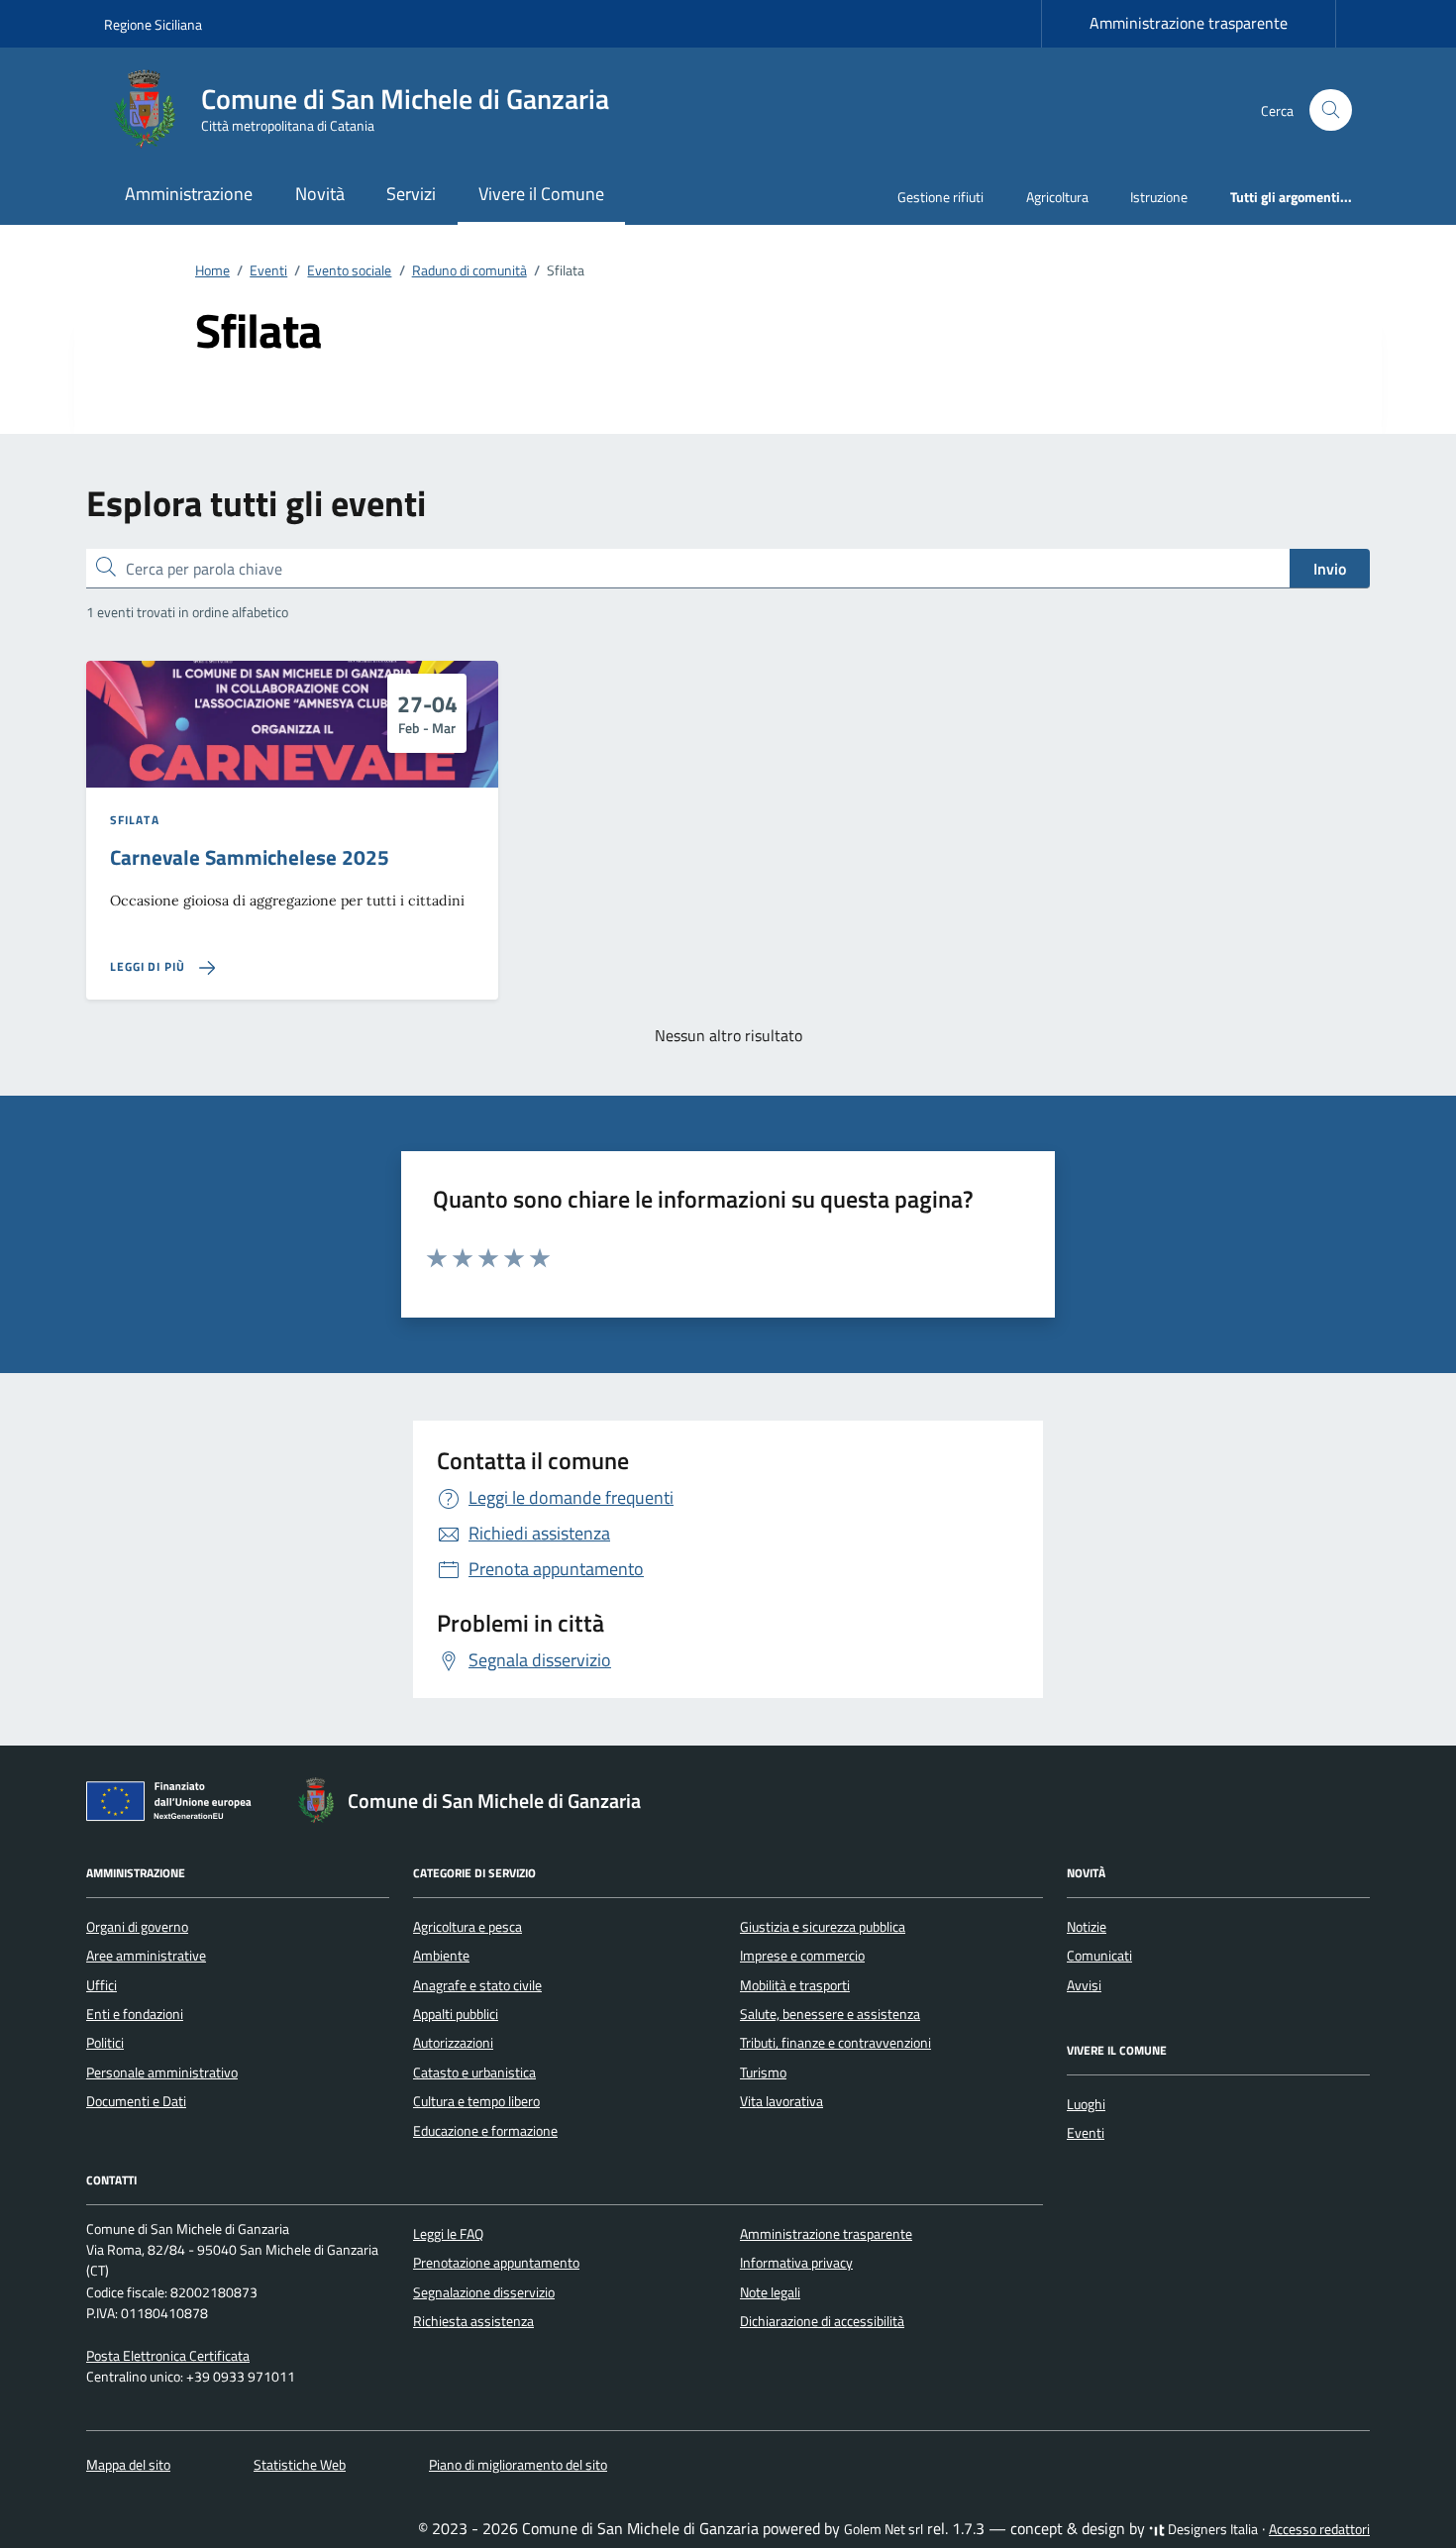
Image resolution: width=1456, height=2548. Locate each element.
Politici (105, 2043)
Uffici (102, 1985)
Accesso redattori (1319, 2529)
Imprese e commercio (802, 1956)
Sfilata (135, 820)
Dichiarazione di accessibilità (822, 2321)
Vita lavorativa (781, 2101)
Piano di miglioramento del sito (518, 2465)
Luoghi (1086, 2104)
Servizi (411, 194)
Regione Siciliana (153, 24)
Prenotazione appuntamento (496, 2263)
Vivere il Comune (541, 194)
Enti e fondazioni (135, 2014)
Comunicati (1099, 1956)
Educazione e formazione (485, 2131)
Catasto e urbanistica (474, 2072)
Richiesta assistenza (473, 2321)
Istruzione (1159, 197)
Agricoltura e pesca (468, 1927)
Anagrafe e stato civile (477, 1985)
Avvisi (1084, 1985)
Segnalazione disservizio (484, 2292)
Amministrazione (189, 194)
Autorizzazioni (453, 2043)
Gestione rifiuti (940, 197)
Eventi (1086, 2133)
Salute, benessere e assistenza (830, 2014)
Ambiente (441, 1956)
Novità (320, 194)
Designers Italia (1211, 2529)
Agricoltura (1057, 197)
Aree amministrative (146, 1956)
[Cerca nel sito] (1331, 110)
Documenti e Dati (136, 2101)
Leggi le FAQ (448, 2234)
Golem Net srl (884, 2529)
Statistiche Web (300, 2465)
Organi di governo (137, 1927)
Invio (1330, 569)
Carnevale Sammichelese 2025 (250, 857)
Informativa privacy (796, 2263)
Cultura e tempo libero (476, 2101)
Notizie (1087, 1927)
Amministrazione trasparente (1189, 23)
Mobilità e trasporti (795, 1985)
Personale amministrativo (162, 2072)
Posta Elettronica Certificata (168, 2356)
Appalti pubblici (456, 2014)
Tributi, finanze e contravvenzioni (835, 2043)
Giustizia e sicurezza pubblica (823, 1927)
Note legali (770, 2292)
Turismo (763, 2072)
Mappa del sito (128, 2465)
